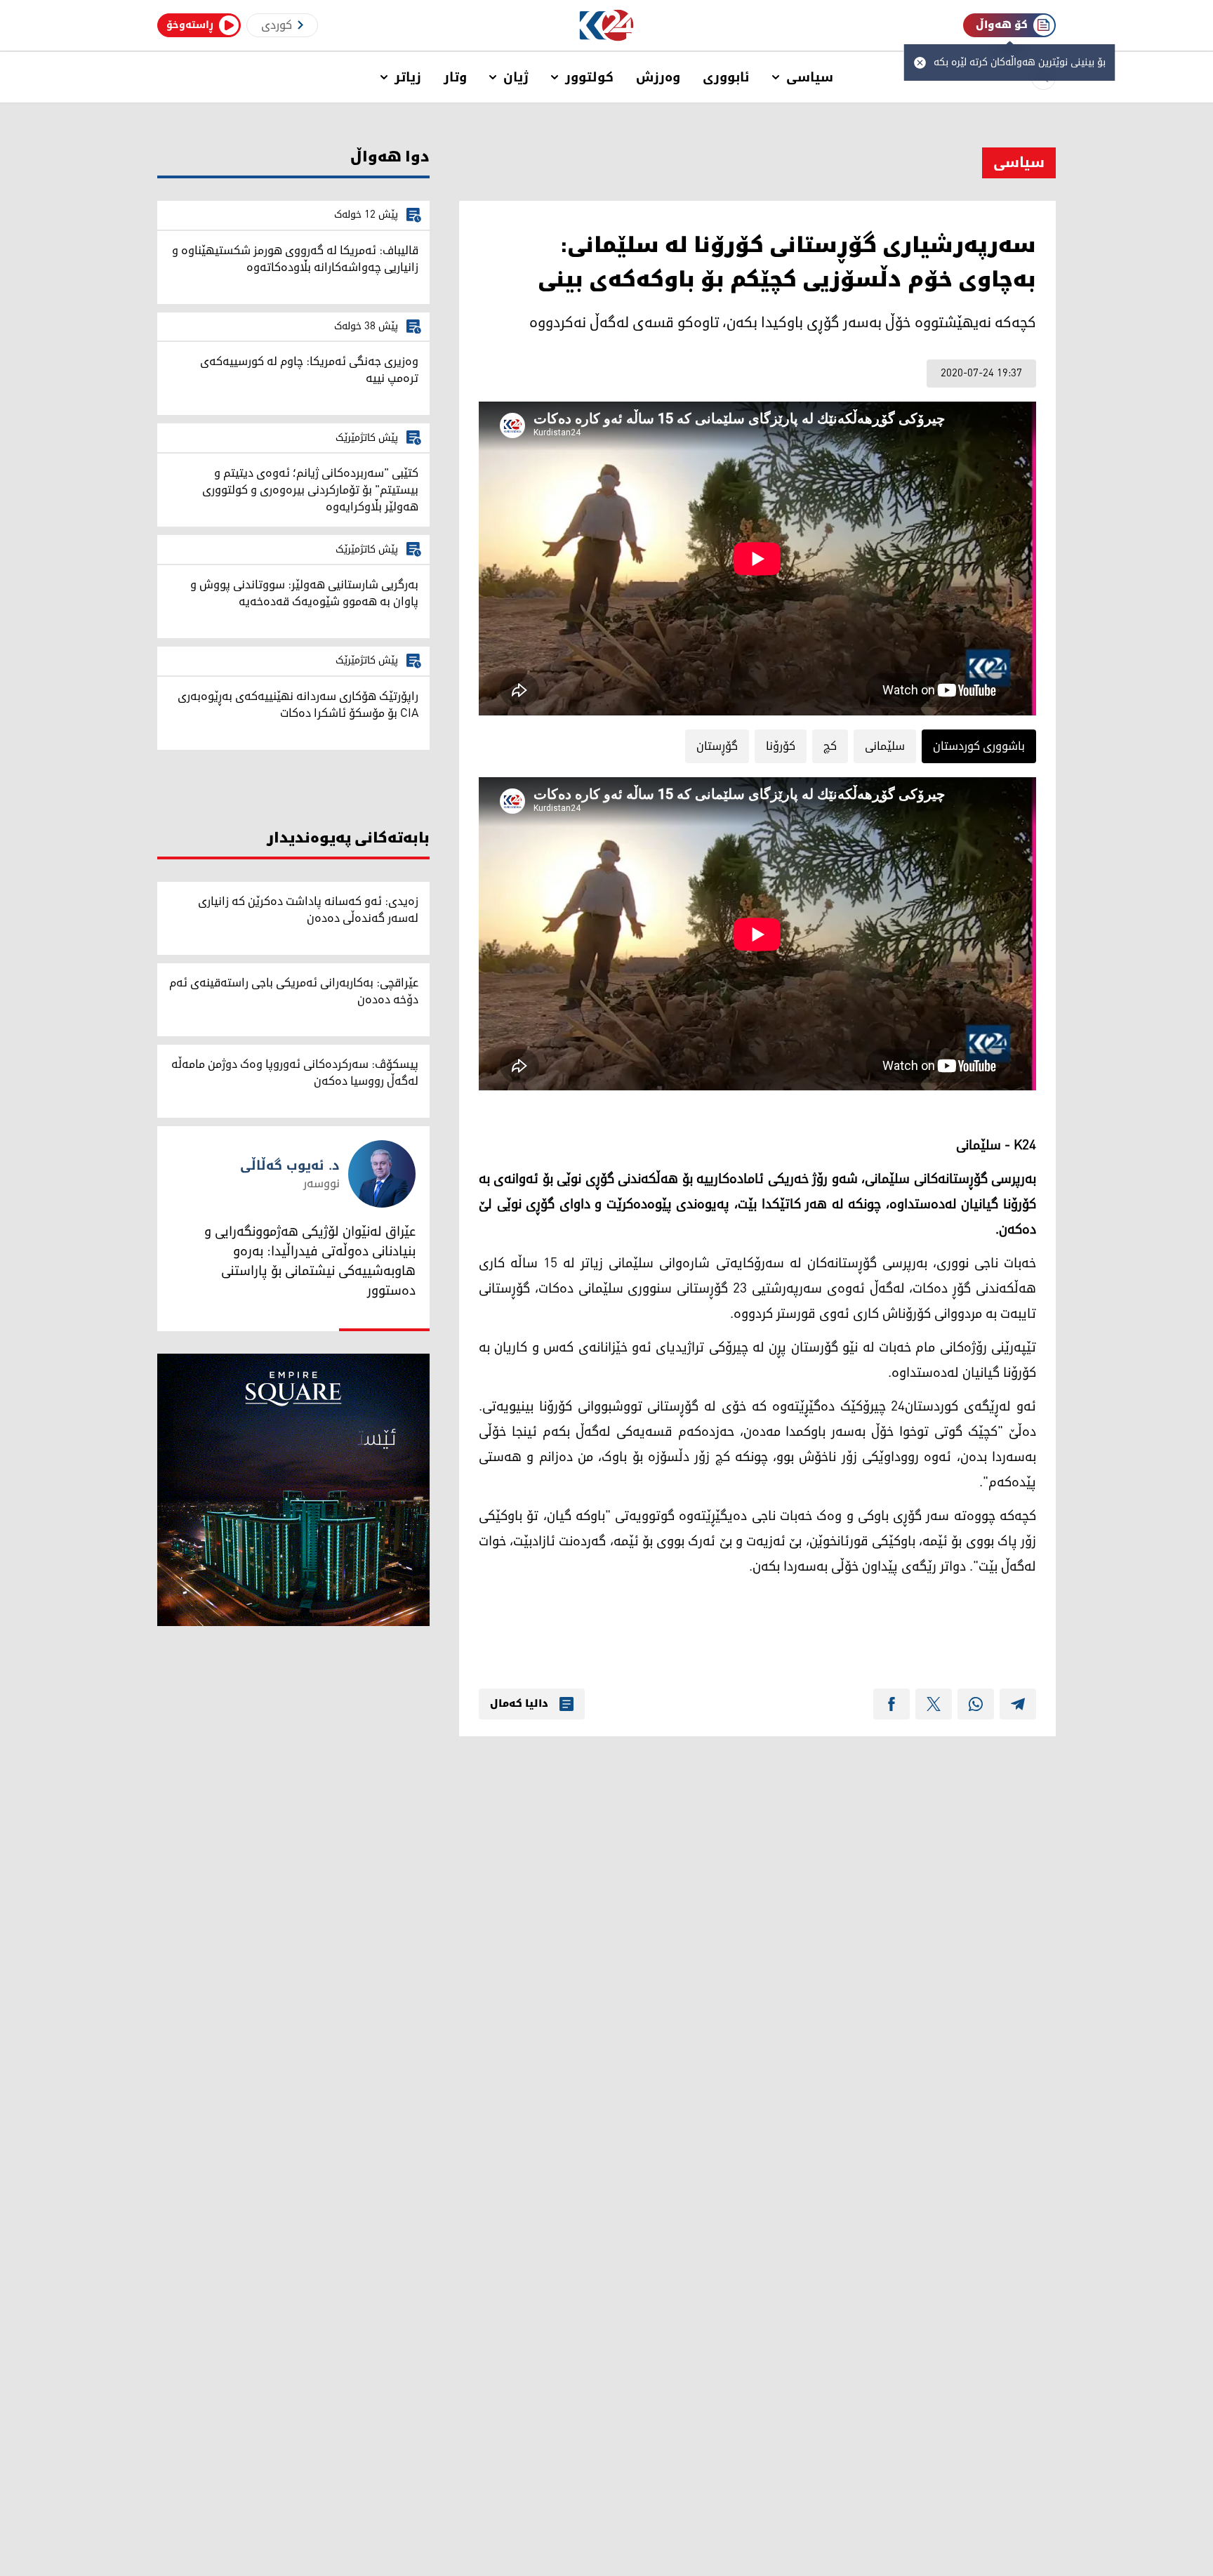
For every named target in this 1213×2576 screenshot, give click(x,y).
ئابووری (726, 77)
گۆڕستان (717, 746)
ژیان (516, 77)
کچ (830, 746)
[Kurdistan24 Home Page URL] (607, 26)
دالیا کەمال (519, 1704)
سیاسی (810, 77)
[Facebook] (891, 1704)
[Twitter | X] (934, 1704)
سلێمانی (885, 746)
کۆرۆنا (781, 746)
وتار (455, 77)
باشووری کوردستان (979, 746)
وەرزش (658, 77)
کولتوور (589, 77)
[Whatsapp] (976, 1704)
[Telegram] (1018, 1704)
